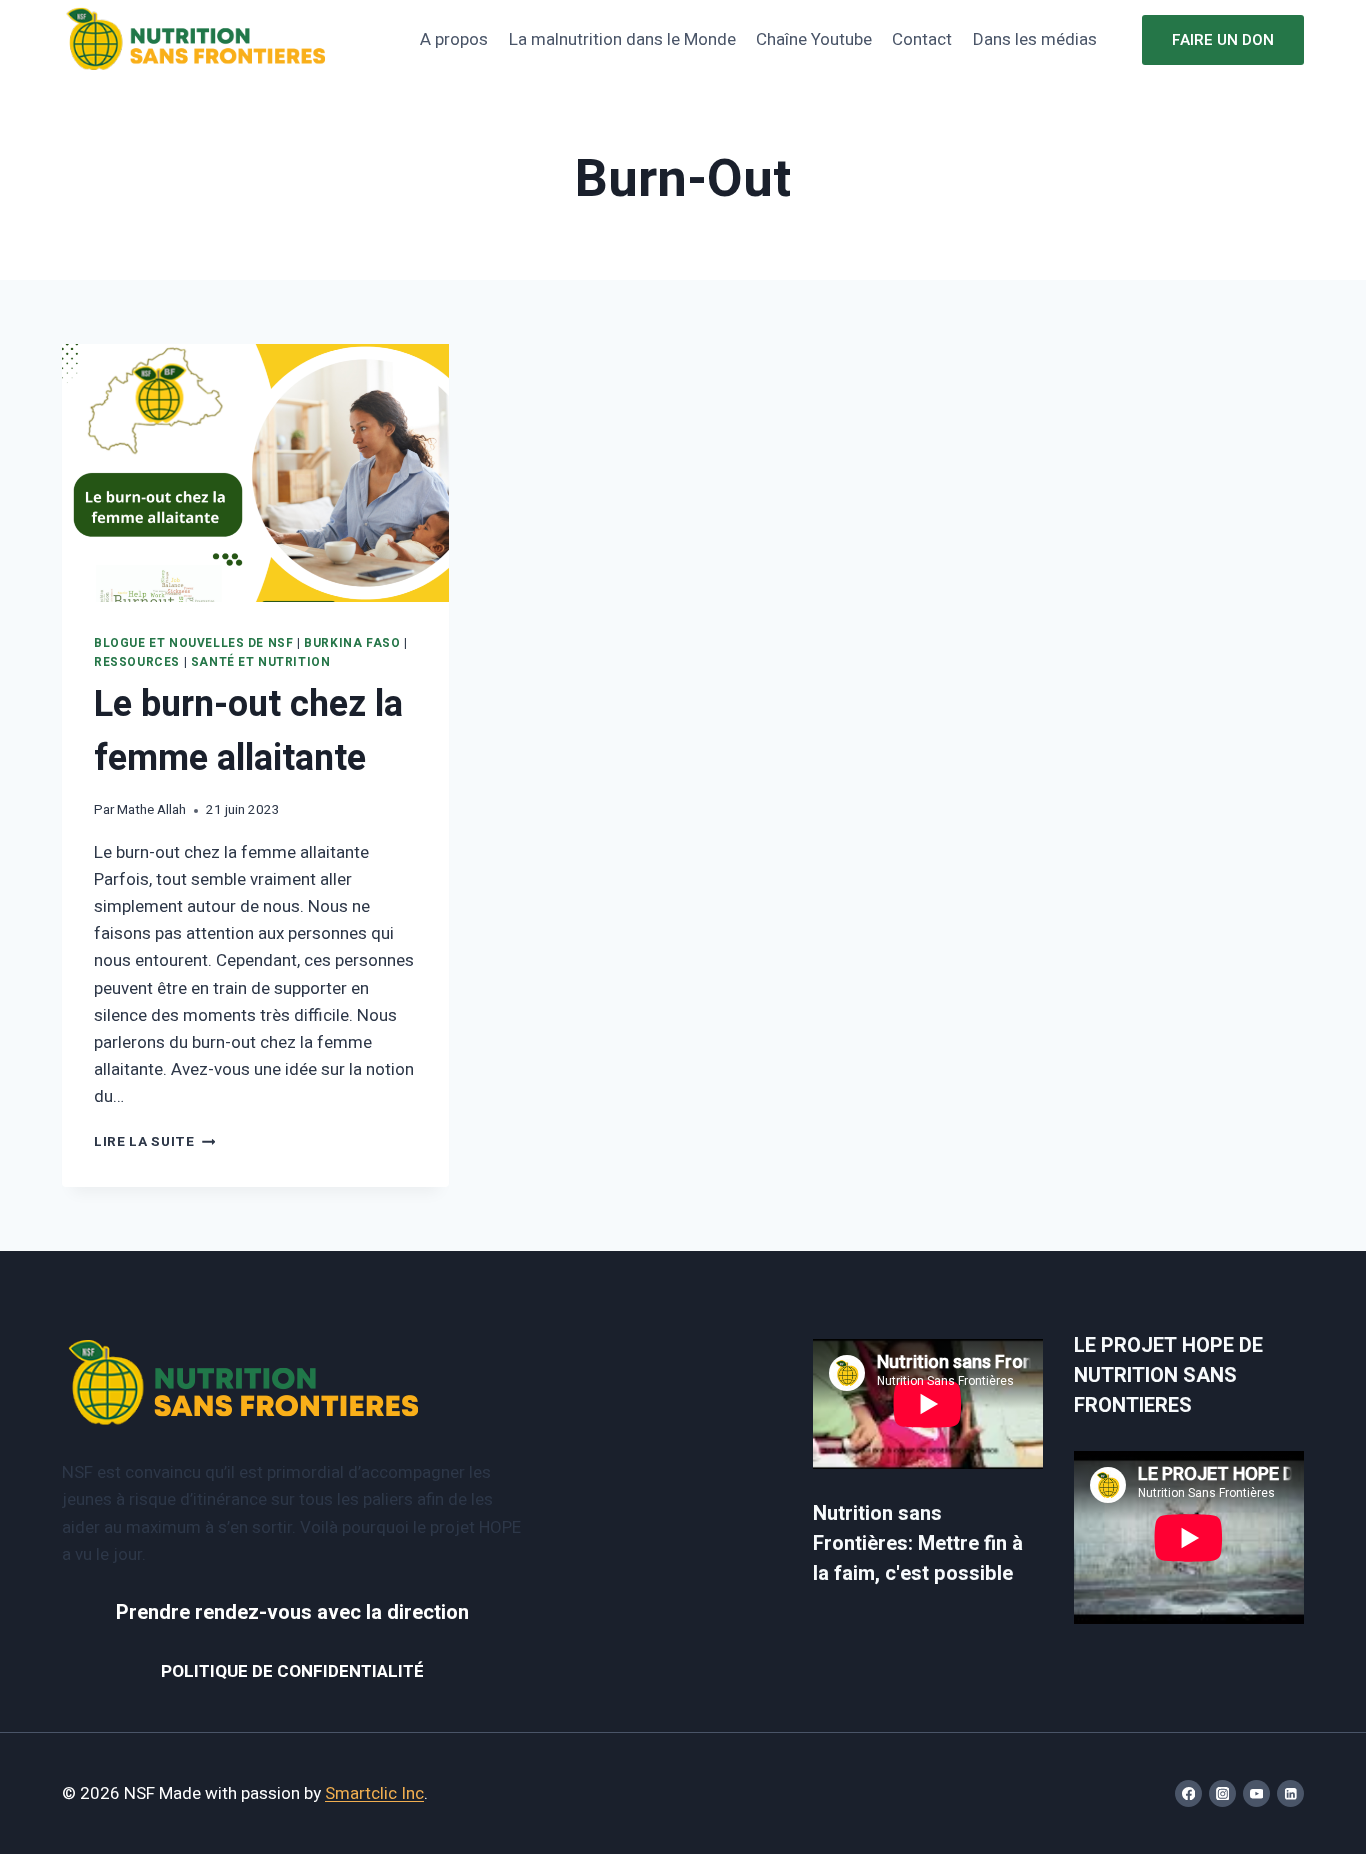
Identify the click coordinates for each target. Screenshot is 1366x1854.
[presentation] (255, 473)
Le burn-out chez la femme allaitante (248, 731)
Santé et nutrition (261, 662)
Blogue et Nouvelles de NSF (193, 643)
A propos (454, 39)
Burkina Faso (352, 643)
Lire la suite (154, 1142)
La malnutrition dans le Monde (622, 39)
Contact (922, 39)
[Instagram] (1222, 1793)
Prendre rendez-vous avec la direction (292, 1612)
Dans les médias (1035, 39)
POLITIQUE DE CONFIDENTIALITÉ (292, 1671)
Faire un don (1223, 40)
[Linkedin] (1290, 1793)
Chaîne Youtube (814, 39)
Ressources (137, 662)
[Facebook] (1188, 1793)
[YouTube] (1256, 1793)
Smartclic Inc (374, 1793)
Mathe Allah (151, 810)
